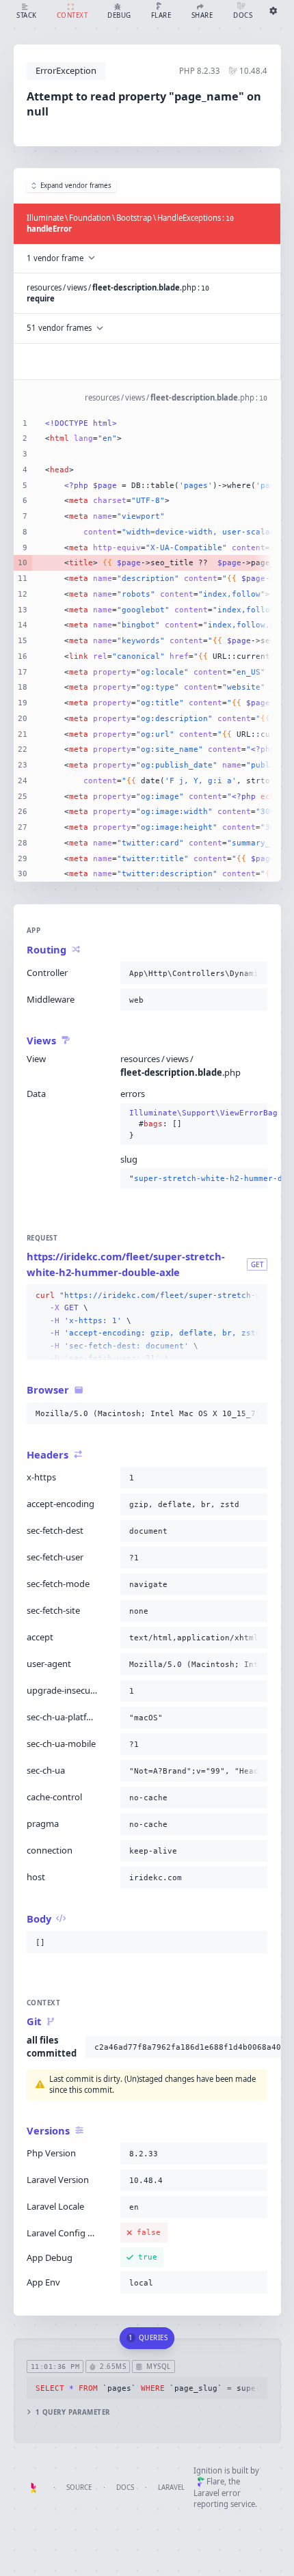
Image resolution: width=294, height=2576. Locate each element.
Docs (125, 2487)
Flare (215, 2481)
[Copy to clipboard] (254, 973)
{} (194, 1124)
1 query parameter (73, 2412)
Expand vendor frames (76, 186)
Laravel (171, 2487)
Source (79, 2487)
